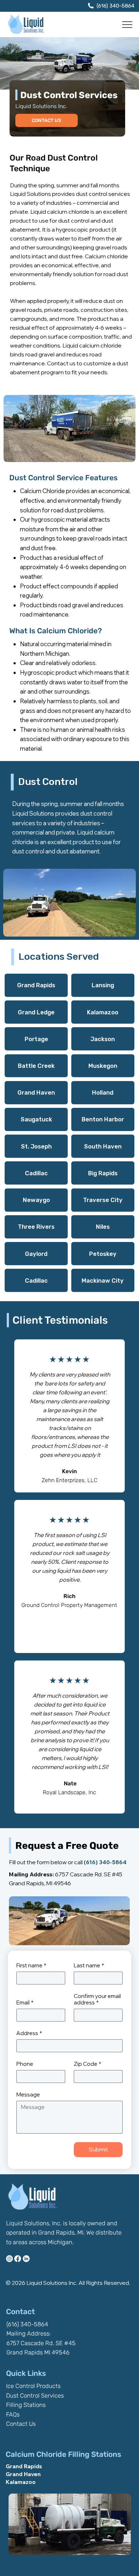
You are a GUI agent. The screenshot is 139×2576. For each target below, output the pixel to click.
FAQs (13, 2414)
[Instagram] (9, 2259)
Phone (25, 2064)
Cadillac (36, 1173)
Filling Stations (26, 2405)
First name (31, 1966)
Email (25, 2003)
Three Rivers (36, 1227)
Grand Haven (36, 1092)
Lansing (103, 985)
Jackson (103, 1039)
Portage (36, 1039)
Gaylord (36, 1254)
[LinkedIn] (26, 2259)
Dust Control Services (35, 2395)
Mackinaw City (103, 1281)
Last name (89, 1966)
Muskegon (103, 1066)
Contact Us (21, 2424)
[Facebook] (18, 2259)
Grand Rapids (36, 985)
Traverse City (103, 1200)
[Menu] (128, 25)
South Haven (103, 1146)
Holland (103, 1092)
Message (28, 2095)
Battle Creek (36, 1066)
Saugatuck (36, 1119)
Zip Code (87, 2064)
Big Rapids (103, 1173)
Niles (103, 1227)
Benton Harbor (103, 1119)
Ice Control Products (33, 2386)
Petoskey (103, 1254)
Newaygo (36, 1200)
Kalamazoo (103, 1012)
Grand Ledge (36, 1012)
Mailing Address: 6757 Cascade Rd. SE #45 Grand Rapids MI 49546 (41, 2343)
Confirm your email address (97, 1999)
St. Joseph (36, 1146)
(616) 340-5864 (115, 6)
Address (29, 2033)
